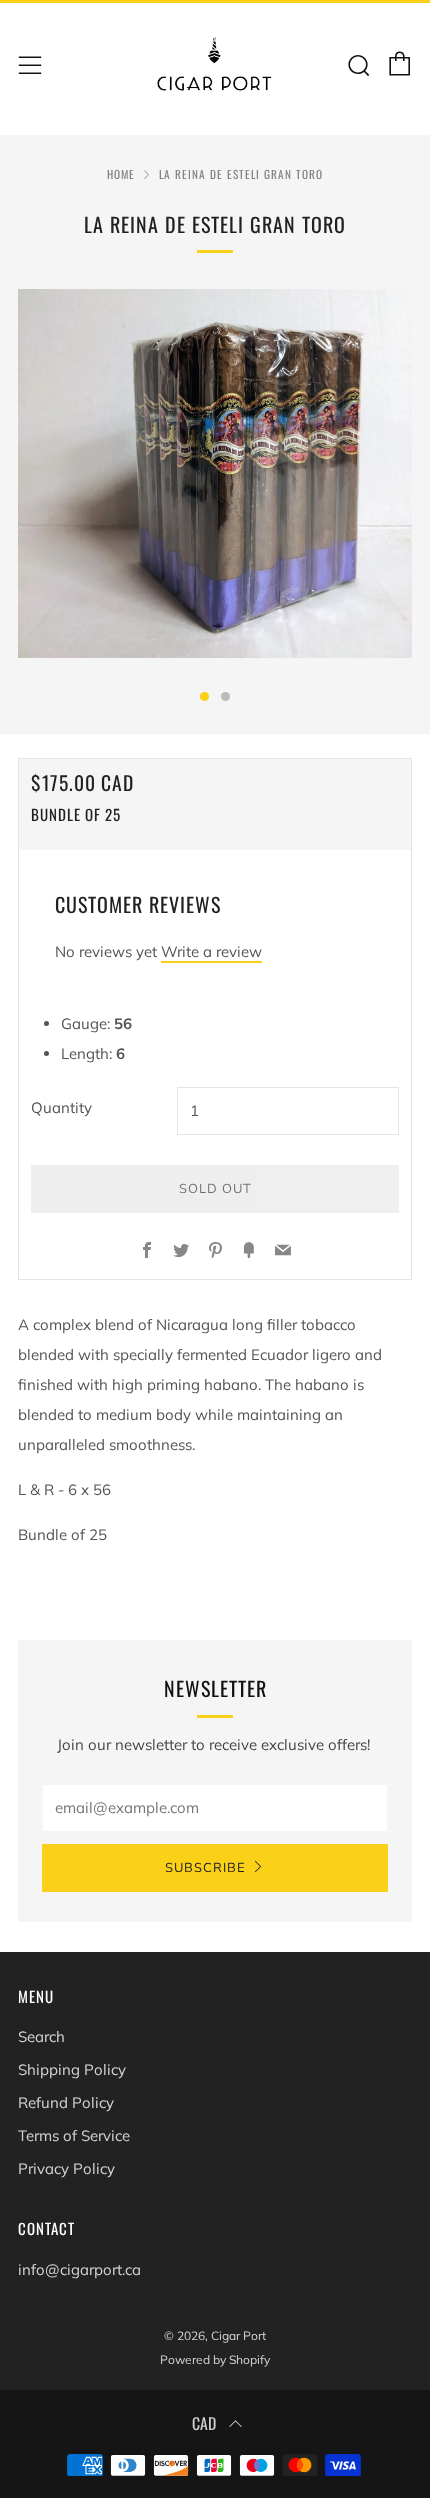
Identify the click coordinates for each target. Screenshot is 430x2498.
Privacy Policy (66, 2168)
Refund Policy (66, 2102)
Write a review (211, 951)
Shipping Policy (72, 2069)
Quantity (61, 1107)
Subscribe (205, 1868)
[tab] (204, 696)
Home (121, 174)
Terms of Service (74, 2135)
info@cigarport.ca (79, 2269)
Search (41, 2036)
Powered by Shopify (215, 2359)
